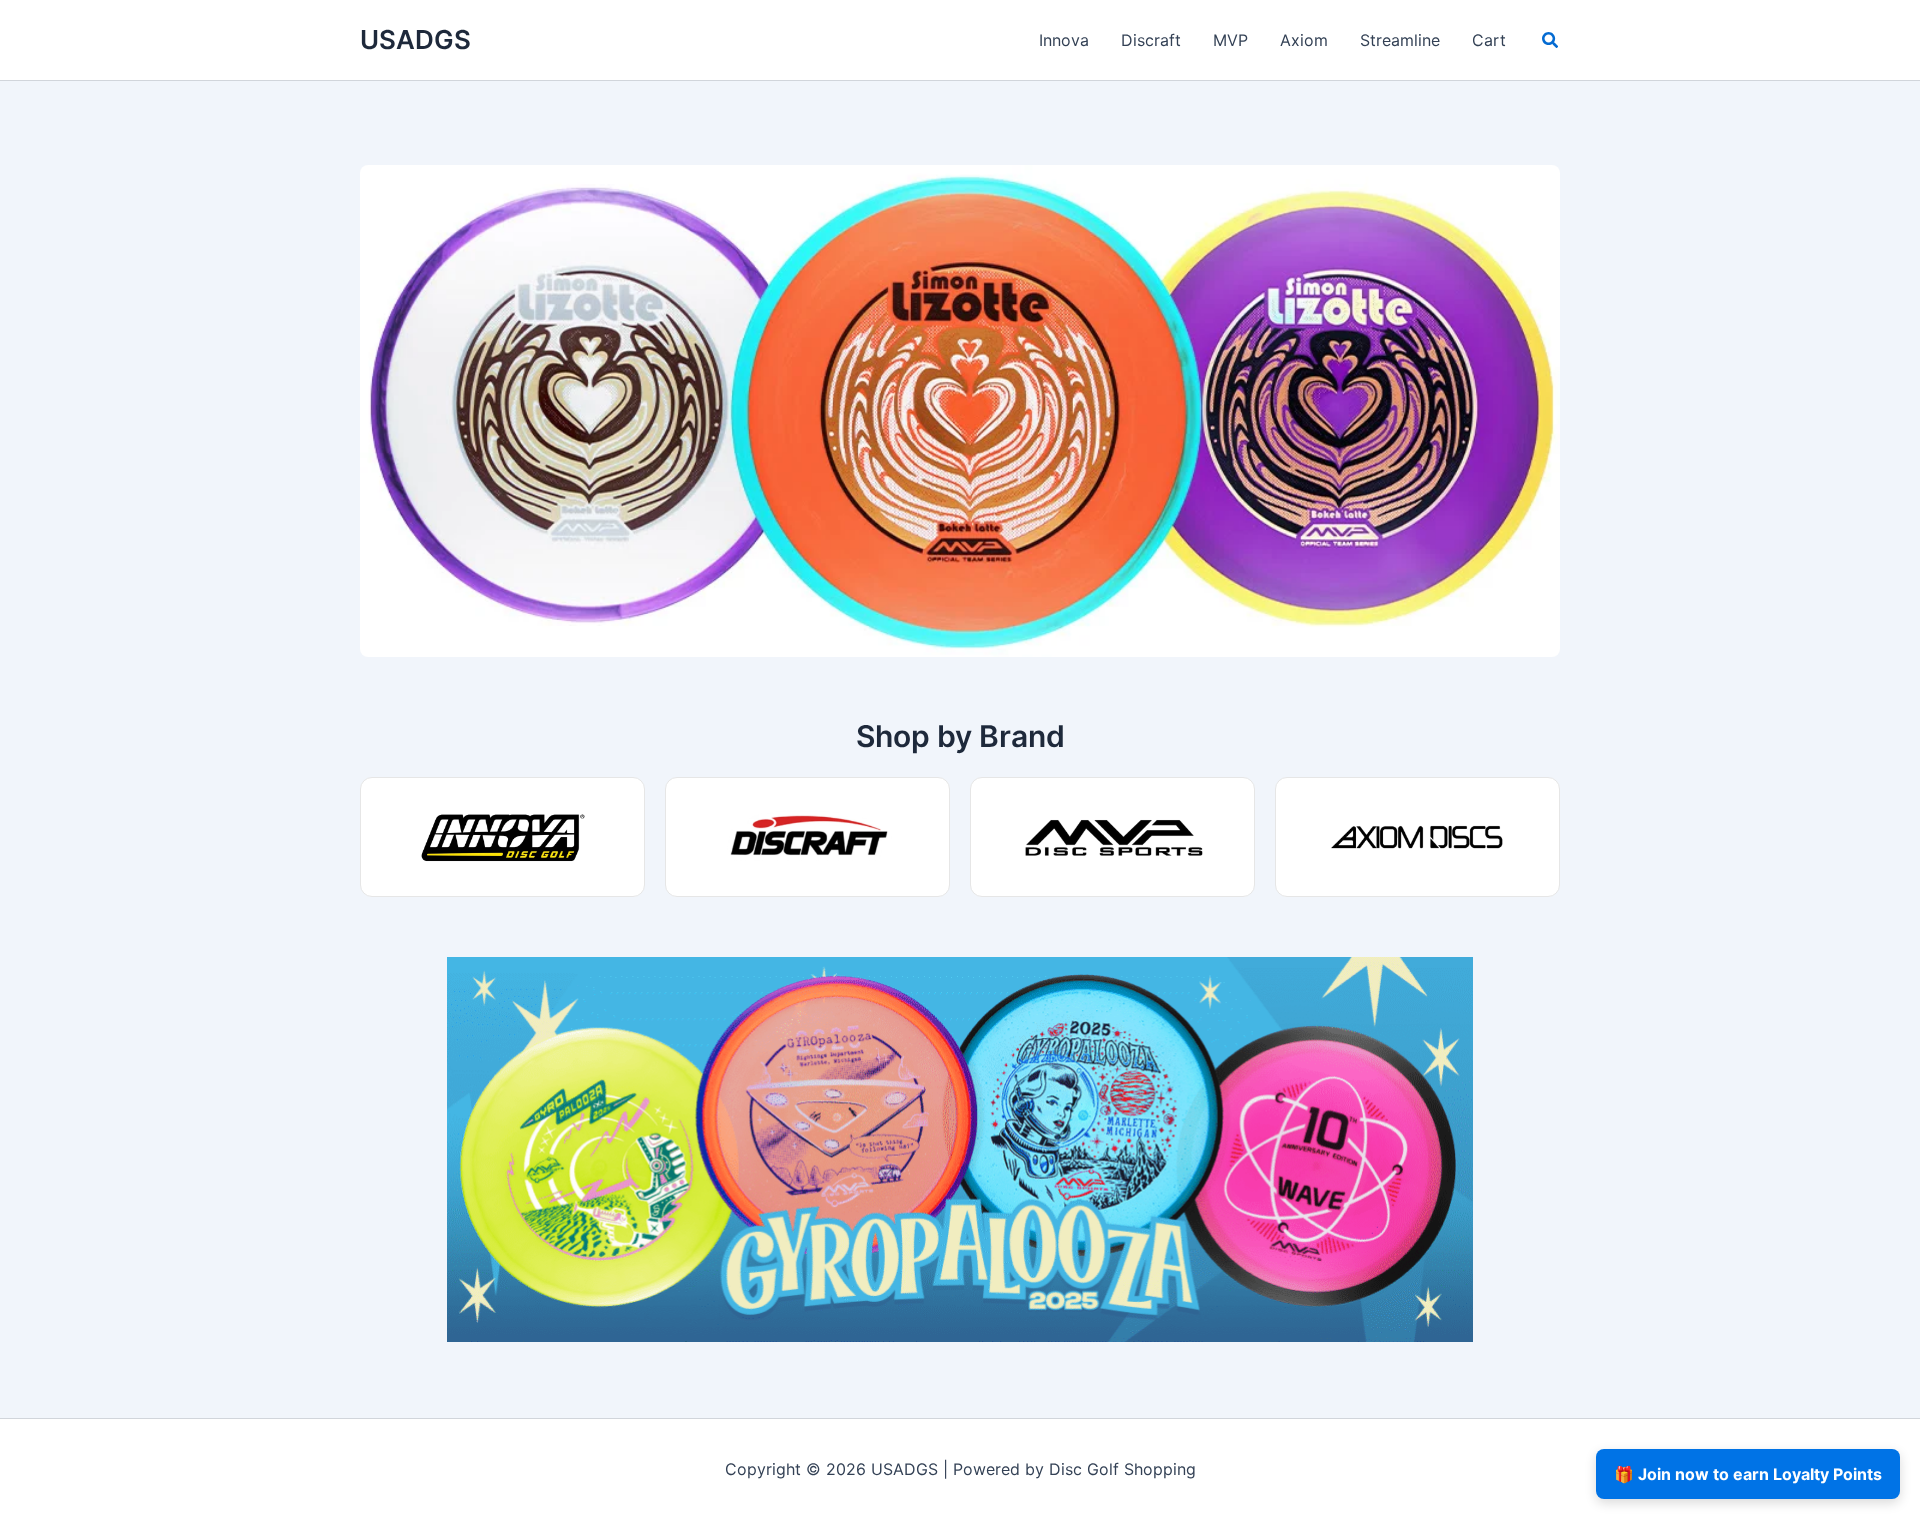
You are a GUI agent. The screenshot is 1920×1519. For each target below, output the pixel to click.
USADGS (415, 39)
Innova (1064, 40)
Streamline (1400, 40)
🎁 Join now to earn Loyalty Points (1748, 1474)
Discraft (1151, 40)
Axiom (1304, 40)
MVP (1230, 40)
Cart (1489, 40)
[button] (1551, 42)
